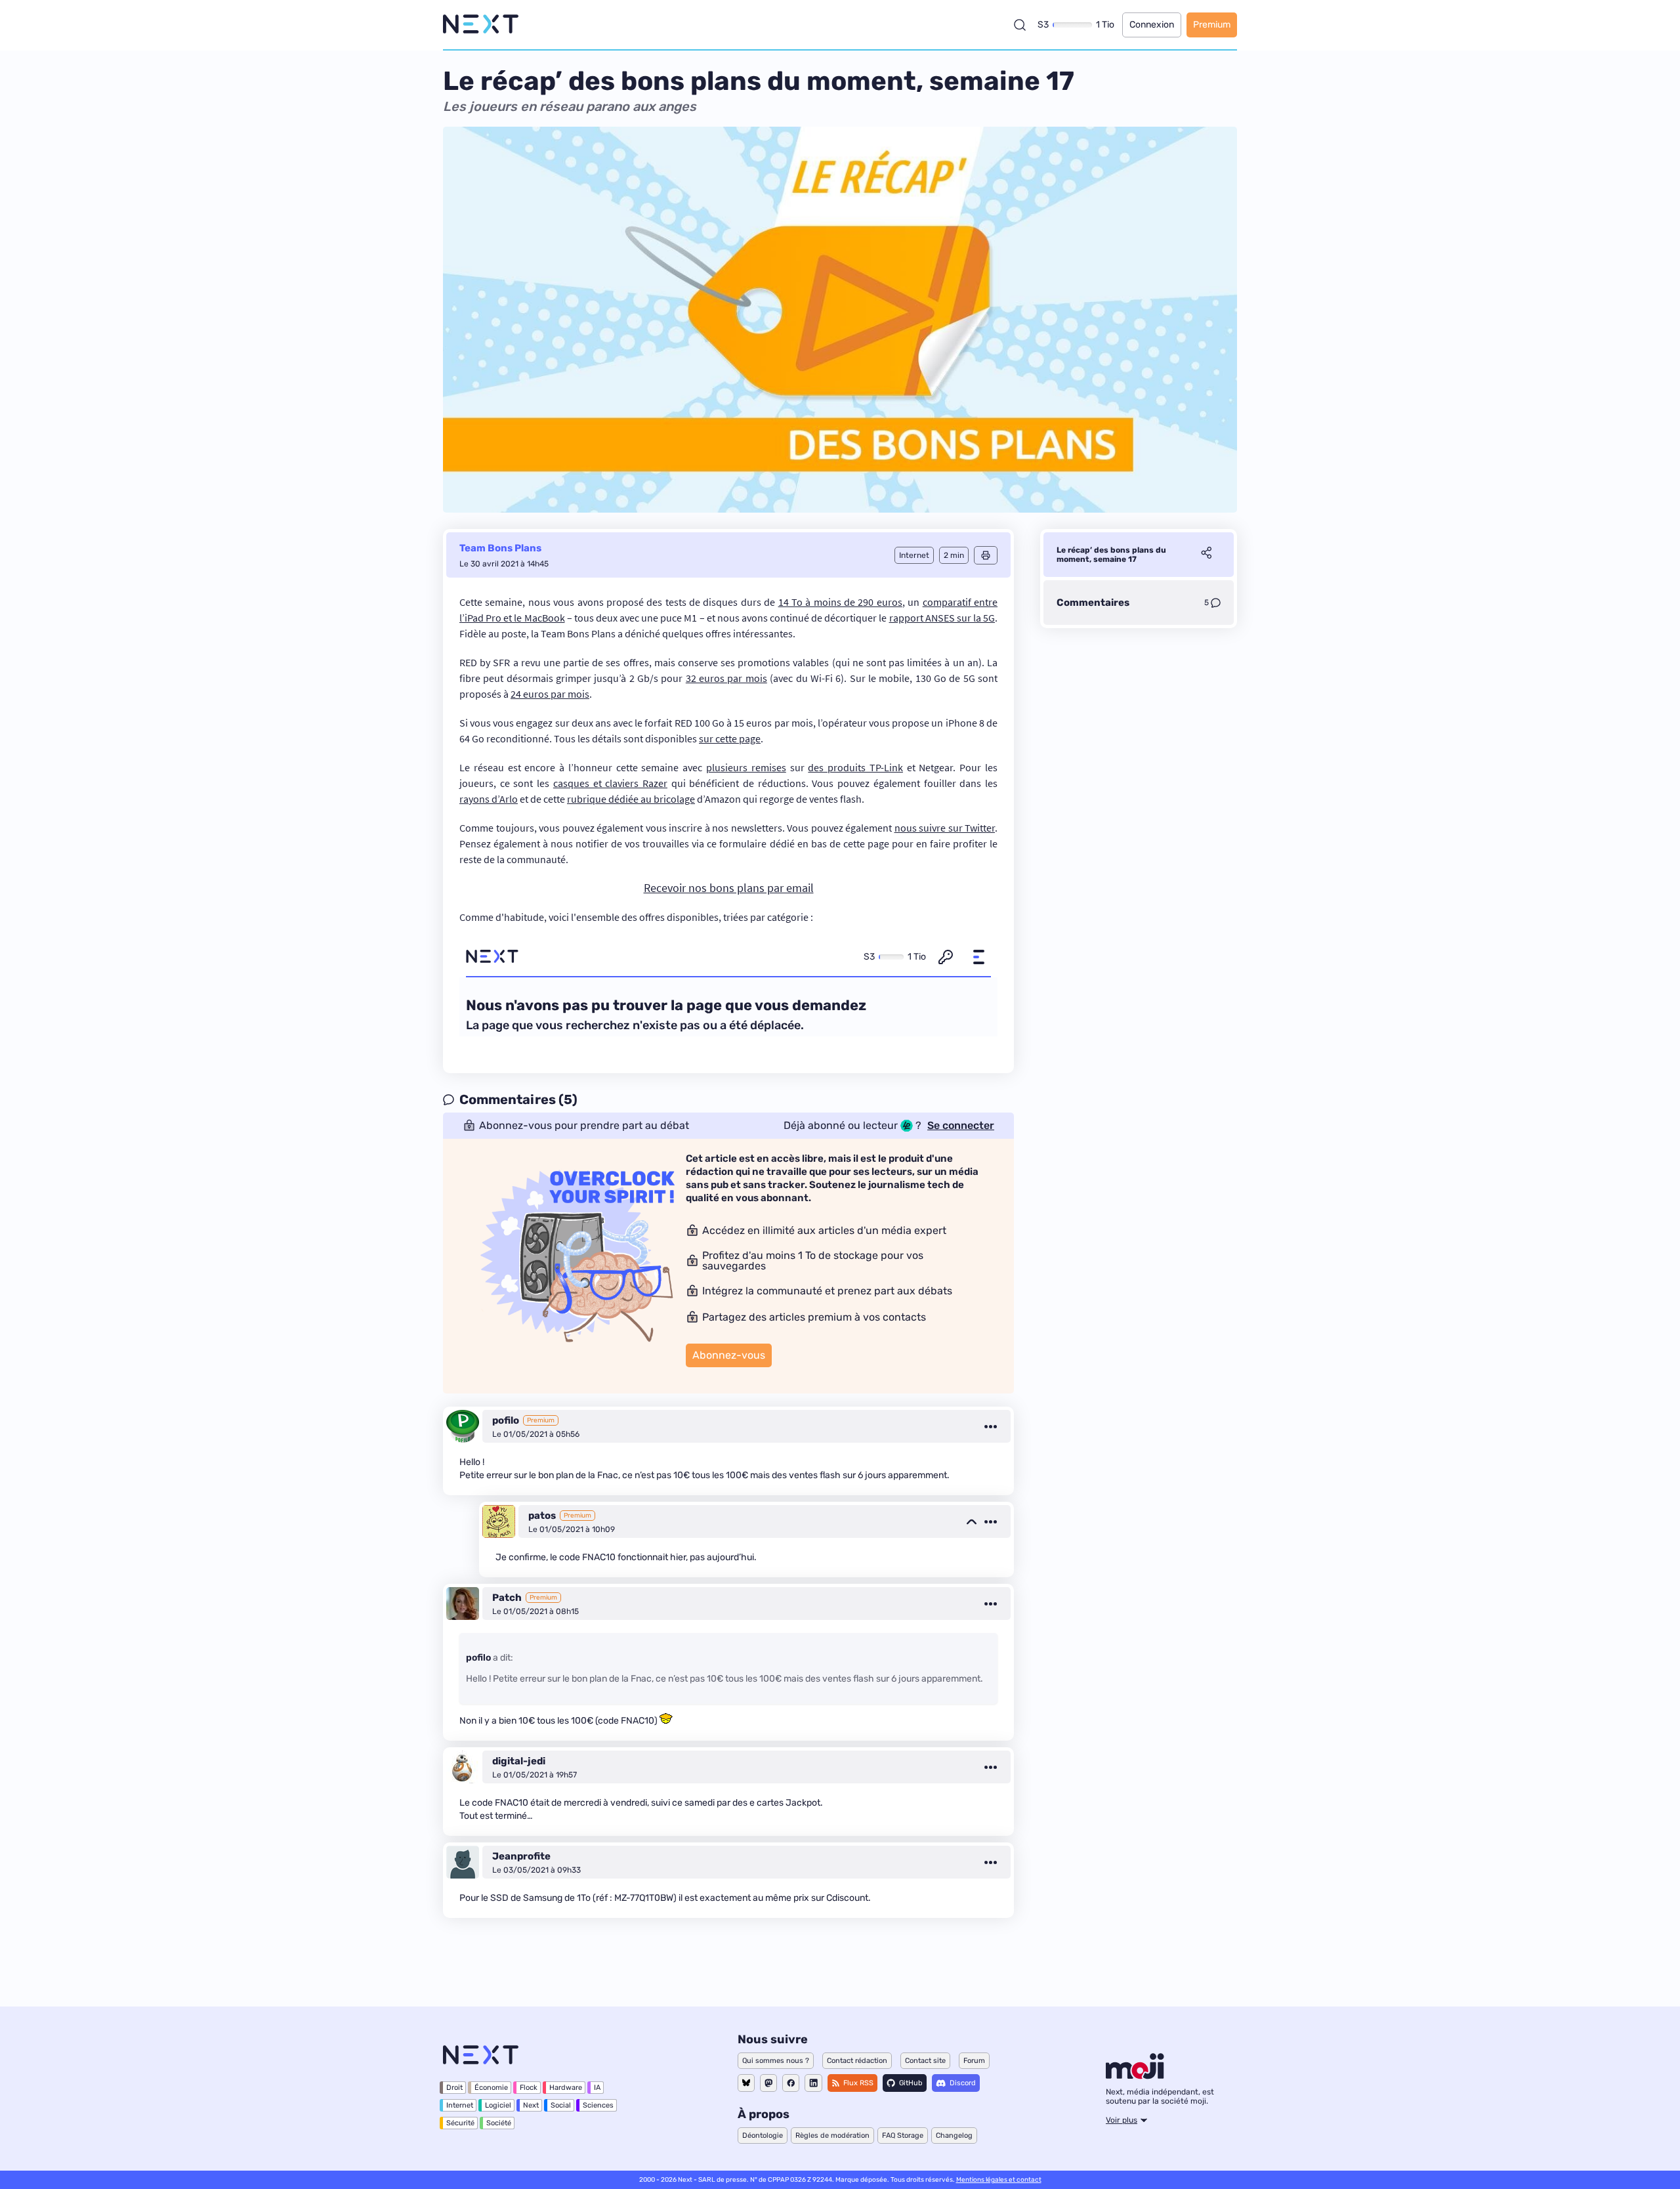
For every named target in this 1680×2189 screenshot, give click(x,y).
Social (561, 2105)
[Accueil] (481, 25)
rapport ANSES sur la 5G (942, 618)
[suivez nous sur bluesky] (746, 2083)
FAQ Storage (903, 2136)
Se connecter (961, 1126)
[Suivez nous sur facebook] (791, 2083)
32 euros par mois (726, 678)
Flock (529, 2088)
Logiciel (498, 2105)
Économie (491, 2088)
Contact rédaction (857, 2061)
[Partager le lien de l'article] (1206, 555)
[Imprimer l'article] (986, 555)
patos (542, 1516)
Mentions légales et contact (999, 2180)
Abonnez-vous (729, 1355)
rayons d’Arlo (489, 799)
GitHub (911, 2083)
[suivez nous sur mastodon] (768, 2083)
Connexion (1152, 25)
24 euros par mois (550, 694)
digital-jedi (519, 1761)
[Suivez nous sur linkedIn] (813, 2083)
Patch (507, 1598)
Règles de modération (832, 2136)
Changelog (954, 2136)
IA (597, 2088)
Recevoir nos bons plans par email (729, 888)
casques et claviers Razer (610, 783)
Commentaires (1093, 603)
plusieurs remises (746, 767)
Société (499, 2123)
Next (531, 2105)
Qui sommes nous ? (776, 2061)
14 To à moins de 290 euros (840, 602)
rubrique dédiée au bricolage (631, 799)
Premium (1212, 25)
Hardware (566, 2088)
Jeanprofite (521, 1856)
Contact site (925, 2061)
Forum (974, 2061)
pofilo (506, 1420)
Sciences (598, 2105)
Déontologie (763, 2136)
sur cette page (730, 738)
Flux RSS (858, 2083)
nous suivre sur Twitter (945, 828)
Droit (454, 2088)
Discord (963, 2083)
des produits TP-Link (855, 767)
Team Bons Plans (500, 548)
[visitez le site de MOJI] (1135, 2075)
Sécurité (460, 2123)
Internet (460, 2105)
